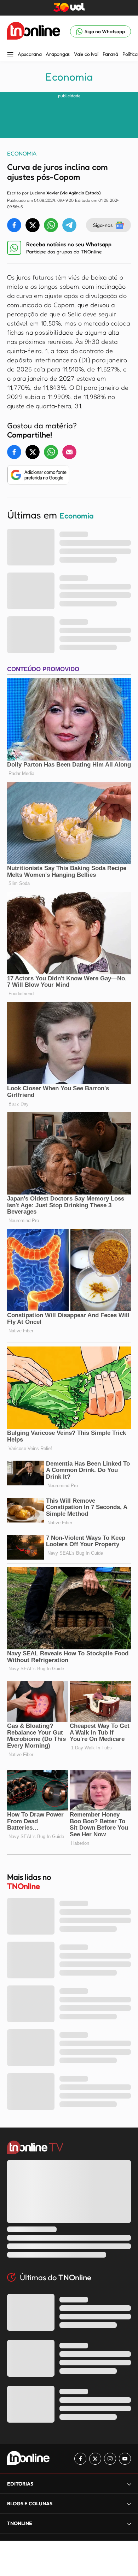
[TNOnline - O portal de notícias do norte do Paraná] (34, 31)
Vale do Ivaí (86, 54)
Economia (69, 77)
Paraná (110, 54)
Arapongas (57, 54)
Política (130, 54)
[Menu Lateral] (10, 55)
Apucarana (30, 54)
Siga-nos (103, 225)
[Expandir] (129, 2524)
